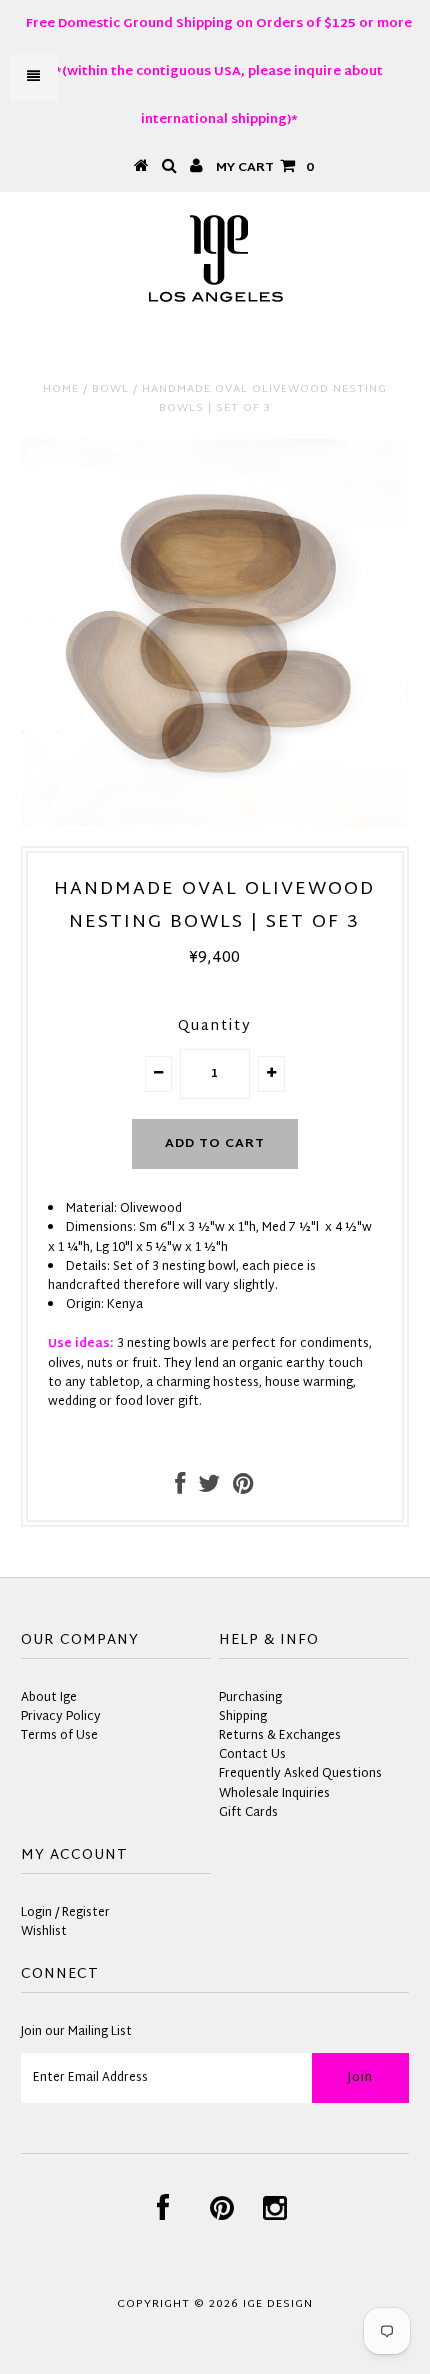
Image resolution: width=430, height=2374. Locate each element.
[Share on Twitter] (209, 1489)
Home (61, 389)
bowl (110, 389)
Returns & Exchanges (280, 1736)
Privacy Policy (61, 1717)
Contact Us (252, 1755)
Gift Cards (248, 1813)
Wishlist (44, 1932)
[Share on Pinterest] (243, 1489)
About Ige (49, 1698)
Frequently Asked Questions (300, 1774)
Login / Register (65, 1913)
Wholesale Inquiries (274, 1794)
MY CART (265, 168)
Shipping (243, 1717)
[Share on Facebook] (180, 1489)
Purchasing (250, 1698)
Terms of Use (59, 1736)
